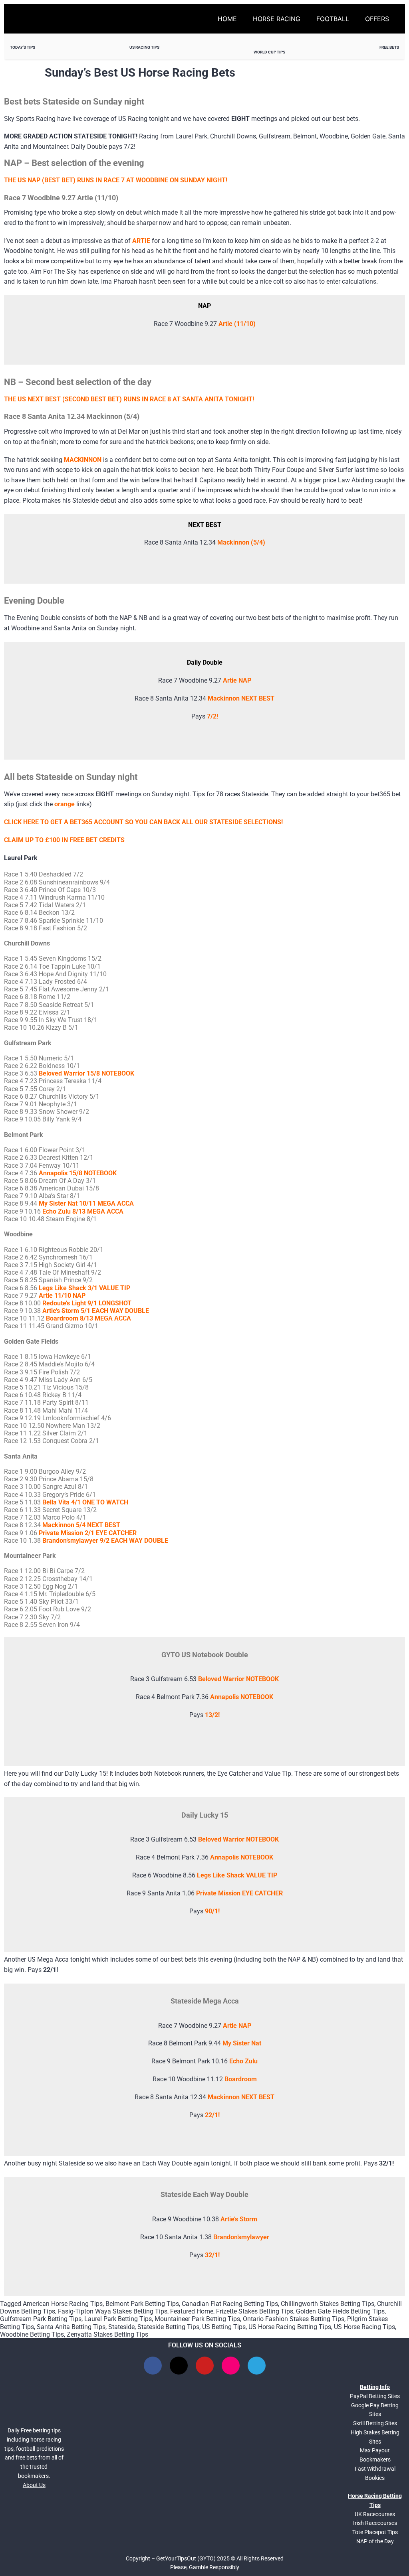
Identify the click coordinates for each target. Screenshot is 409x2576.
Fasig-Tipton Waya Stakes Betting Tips (113, 2311)
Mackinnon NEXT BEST (241, 698)
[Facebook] (153, 2366)
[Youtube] (205, 2366)
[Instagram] (231, 2366)
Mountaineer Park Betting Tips (197, 2319)
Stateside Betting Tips (168, 2327)
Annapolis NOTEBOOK (242, 1857)
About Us (34, 2485)
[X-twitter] (179, 2366)
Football (333, 19)
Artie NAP (237, 680)
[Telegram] (257, 2366)
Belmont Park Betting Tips (142, 2304)
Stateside (121, 2327)
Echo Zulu (243, 2061)
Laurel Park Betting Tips (118, 2319)
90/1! (212, 1911)
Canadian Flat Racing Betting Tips (230, 2304)
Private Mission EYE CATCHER (239, 1893)
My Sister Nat (242, 2043)
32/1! (212, 2255)
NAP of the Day (375, 2541)
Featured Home (192, 2311)
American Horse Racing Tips (63, 2304)
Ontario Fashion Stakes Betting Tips (294, 2319)
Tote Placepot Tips (375, 2532)
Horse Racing (277, 19)
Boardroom (241, 2079)
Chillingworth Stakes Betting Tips (328, 2304)
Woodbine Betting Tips (32, 2334)
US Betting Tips (224, 2327)
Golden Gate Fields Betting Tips (340, 2311)
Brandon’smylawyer (241, 2237)
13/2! (212, 1715)
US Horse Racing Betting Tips (290, 2327)
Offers (377, 19)
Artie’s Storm (239, 2219)
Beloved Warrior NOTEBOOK (238, 1839)
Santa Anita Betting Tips (71, 2327)
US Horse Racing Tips (364, 2327)
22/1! (212, 2115)
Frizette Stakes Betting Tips (255, 2311)
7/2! (212, 716)
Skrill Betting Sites (375, 2423)
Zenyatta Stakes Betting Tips (107, 2334)
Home (227, 19)
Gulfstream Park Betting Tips (41, 2319)
